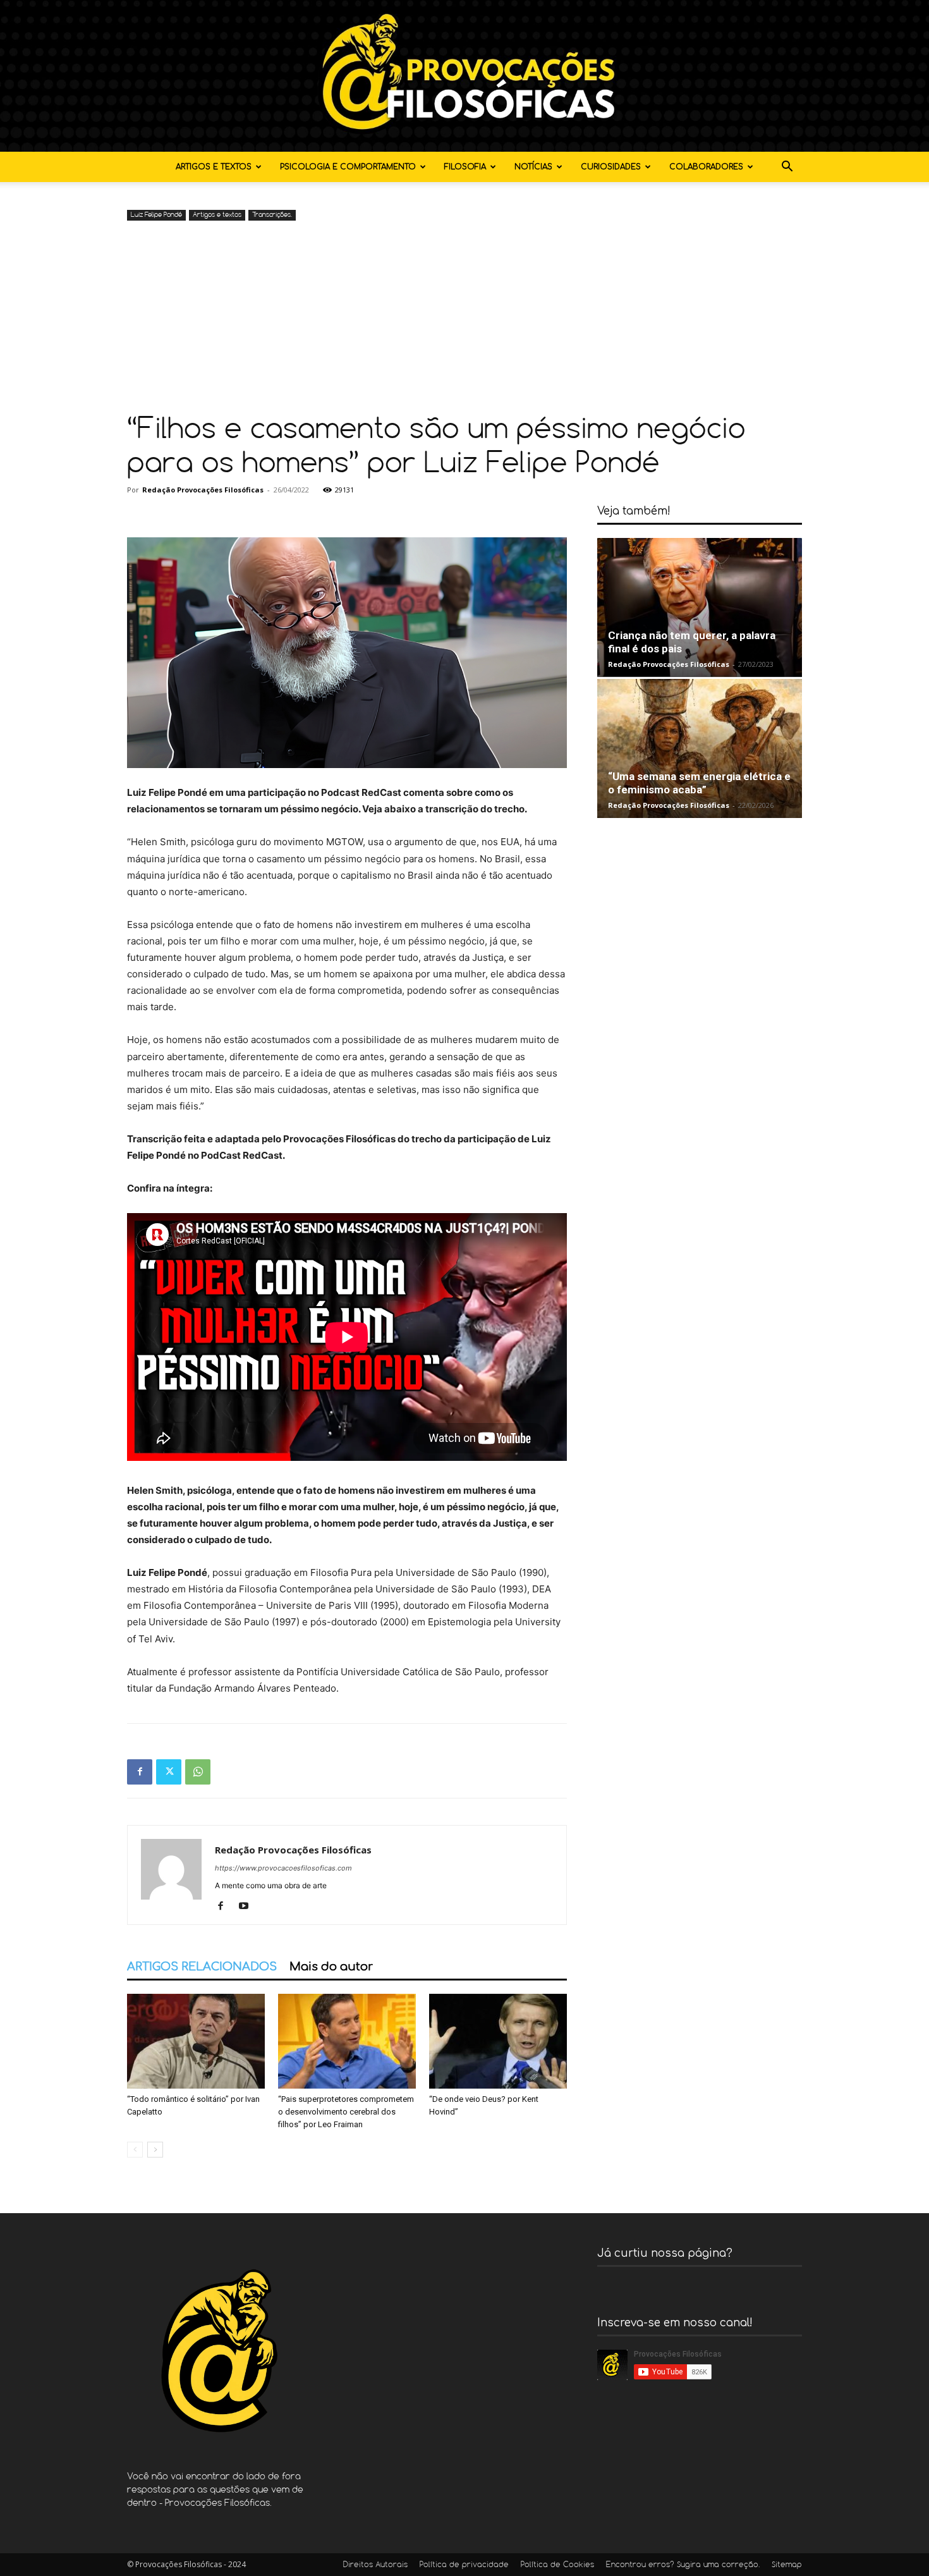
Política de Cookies (557, 2565)
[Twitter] (169, 1772)
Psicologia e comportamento (348, 167)
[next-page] (155, 2150)
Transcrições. (272, 215)
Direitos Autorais (375, 2565)
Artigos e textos (214, 167)
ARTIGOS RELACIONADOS (202, 1967)
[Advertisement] (464, 319)
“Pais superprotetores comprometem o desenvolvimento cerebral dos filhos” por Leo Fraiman (346, 2112)
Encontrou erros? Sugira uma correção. (683, 2565)
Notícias (533, 167)
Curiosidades (611, 167)
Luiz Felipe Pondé (156, 215)
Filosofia (465, 167)
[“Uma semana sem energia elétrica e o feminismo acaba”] (700, 748)
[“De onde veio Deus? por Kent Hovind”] (498, 2041)
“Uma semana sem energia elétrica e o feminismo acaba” (699, 783)
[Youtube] (248, 1907)
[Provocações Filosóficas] (464, 76)
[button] (787, 168)
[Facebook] (140, 1772)
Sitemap (787, 2565)
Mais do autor (331, 1967)
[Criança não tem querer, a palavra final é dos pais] (700, 607)
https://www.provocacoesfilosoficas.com (283, 1868)
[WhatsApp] (198, 1772)
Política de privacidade (464, 2565)
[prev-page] (135, 2150)
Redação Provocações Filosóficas (203, 490)
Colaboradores (706, 167)
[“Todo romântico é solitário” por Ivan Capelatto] (196, 2041)
